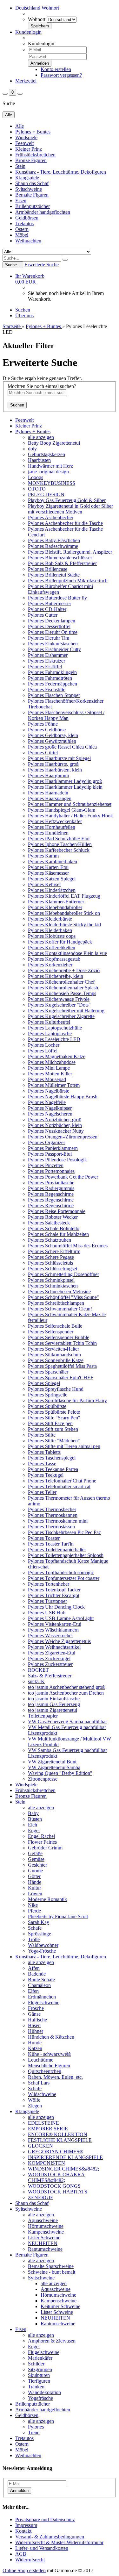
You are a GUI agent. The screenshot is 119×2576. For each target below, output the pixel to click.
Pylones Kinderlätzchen (52, 890)
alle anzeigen (41, 437)
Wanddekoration (44, 2392)
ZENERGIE (41, 2197)
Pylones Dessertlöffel (49, 626)
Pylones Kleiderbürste (50, 919)
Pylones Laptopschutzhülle (55, 1028)
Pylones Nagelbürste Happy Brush (63, 1097)
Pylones (36, 2427)
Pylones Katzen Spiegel (52, 879)
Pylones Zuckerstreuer (50, 1664)
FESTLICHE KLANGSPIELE (60, 2140)
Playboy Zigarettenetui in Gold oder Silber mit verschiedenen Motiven (70, 509)
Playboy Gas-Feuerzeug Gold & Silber (67, 500)
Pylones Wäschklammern (53, 1630)
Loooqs (36, 477)
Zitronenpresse (43, 1779)
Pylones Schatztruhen (50, 1240)
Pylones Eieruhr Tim (49, 638)
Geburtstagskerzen (46, 454)
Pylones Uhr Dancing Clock (56, 1607)
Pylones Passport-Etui (50, 1154)
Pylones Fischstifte (47, 689)
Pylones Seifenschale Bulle (55, 1326)
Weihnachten (28, 241)
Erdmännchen (42, 1997)
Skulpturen (39, 2375)
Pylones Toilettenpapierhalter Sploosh (66, 1555)
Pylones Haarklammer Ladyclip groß (65, 781)
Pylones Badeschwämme (53, 546)
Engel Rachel (41, 1836)
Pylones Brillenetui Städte (54, 575)
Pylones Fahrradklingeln (52, 672)
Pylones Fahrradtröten (50, 678)
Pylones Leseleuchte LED (54, 1039)
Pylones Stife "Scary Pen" (54, 1418)
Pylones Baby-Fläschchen (54, 540)
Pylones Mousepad (47, 1079)
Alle (20, 126)
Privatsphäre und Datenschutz (45, 2519)
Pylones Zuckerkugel (49, 1658)
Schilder (36, 2364)
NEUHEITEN (43, 2243)
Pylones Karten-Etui (48, 867)
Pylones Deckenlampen (52, 621)
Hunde (35, 2043)
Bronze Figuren (31, 160)
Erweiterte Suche (42, 265)
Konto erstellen (56, 69)
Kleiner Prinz (29, 149)
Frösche (36, 2008)
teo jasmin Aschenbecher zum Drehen (66, 1693)
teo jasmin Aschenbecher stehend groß (66, 1687)
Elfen (33, 1991)
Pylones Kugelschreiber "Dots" (59, 1005)
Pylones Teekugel (46, 1475)
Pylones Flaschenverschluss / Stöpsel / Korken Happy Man (66, 715)
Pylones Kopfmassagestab (54, 959)
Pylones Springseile (48, 1395)
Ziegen (35, 2106)
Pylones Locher (44, 1045)
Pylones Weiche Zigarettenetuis (59, 1641)
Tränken (36, 2387)
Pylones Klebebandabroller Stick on (64, 913)
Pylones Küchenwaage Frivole (59, 999)
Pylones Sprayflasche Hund (56, 1389)
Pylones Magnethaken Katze (57, 1056)
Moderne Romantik (47, 1899)
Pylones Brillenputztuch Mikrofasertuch (68, 581)
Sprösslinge (40, 1934)
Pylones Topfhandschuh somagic (61, 1572)
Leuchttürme (41, 2060)
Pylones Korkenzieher (50, 965)
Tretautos (24, 223)
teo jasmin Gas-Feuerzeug (54, 1704)
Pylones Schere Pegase (51, 1257)
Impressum (26, 2525)
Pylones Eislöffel (45, 667)
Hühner (36, 2031)
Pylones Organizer (46, 1142)
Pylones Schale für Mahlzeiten (58, 1234)
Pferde (34, 1911)
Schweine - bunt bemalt (52, 2272)
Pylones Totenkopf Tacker (54, 1590)
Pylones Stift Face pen (50, 1423)
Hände (35, 1882)
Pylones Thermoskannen (53, 1515)
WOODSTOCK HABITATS (58, 2192)
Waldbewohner (43, 1945)
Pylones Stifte (42, 1435)
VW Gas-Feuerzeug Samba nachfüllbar (67, 1722)
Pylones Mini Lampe (49, 1068)
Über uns (24, 316)
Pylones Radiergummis (51, 1188)
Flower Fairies (42, 1842)
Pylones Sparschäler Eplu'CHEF (61, 1378)
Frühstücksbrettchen (35, 155)
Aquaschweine (43, 2220)
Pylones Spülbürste (47, 1406)
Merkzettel (26, 81)
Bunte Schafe (41, 1980)
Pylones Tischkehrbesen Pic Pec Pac (64, 1532)
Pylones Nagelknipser (50, 1108)
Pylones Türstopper (47, 1601)
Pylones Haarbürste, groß (53, 764)
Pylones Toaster (44, 1538)
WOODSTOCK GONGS (54, 2186)
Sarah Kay (39, 1922)
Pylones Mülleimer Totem (54, 1085)
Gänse (34, 2014)
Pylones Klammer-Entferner (56, 902)
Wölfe (34, 2100)
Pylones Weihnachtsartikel (54, 1647)
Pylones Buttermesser (50, 603)
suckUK (36, 1681)
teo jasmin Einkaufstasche (54, 1699)
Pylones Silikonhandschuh (54, 1355)
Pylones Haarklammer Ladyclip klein (65, 787)
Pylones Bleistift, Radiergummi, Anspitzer (70, 552)
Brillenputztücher (33, 206)
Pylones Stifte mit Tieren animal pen (64, 1446)
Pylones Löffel (43, 1051)
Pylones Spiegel (44, 1383)
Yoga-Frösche (42, 1951)
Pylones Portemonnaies (51, 1171)
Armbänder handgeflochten (43, 212)
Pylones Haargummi (48, 775)
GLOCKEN (40, 2146)
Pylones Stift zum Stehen (53, 1429)
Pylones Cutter (43, 615)
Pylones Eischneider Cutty (54, 649)
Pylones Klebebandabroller (55, 907)
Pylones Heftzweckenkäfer (55, 821)
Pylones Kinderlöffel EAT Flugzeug (64, 896)
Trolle (34, 1939)
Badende (37, 1974)
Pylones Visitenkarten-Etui (55, 1624)
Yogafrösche (40, 2398)
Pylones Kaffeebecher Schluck (59, 850)
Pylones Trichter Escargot (54, 1595)
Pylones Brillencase (48, 569)
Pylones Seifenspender (51, 1332)
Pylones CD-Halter (47, 609)
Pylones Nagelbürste (49, 1091)
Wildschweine (42, 2094)
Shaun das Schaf (32, 183)
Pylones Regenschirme (51, 1194)
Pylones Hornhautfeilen (52, 827)
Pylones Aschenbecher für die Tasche (65, 523)
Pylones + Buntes (33, 132)
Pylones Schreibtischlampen (56, 1303)
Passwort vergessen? (61, 75)
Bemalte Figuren (32, 195)
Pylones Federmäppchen (53, 684)
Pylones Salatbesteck (49, 1223)
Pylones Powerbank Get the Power (63, 1177)
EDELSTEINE (43, 2123)
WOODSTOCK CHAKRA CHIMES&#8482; (56, 2177)
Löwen (35, 1894)
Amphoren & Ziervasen (52, 2341)
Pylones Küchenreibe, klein (56, 976)
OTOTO (37, 489)
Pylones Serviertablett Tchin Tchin (62, 1343)
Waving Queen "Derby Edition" (60, 1773)
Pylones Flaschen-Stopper (54, 695)
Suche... (13, 265)
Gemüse (36, 1859)
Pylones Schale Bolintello (54, 1228)
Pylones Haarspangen (50, 798)
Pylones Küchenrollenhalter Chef (61, 982)
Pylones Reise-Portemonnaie (57, 1211)
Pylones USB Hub (47, 1613)
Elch (33, 1825)
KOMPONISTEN (46, 2163)
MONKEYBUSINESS (52, 483)
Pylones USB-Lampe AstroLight (61, 1618)
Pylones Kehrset (44, 884)
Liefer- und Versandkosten (42, 2548)
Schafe (35, 1928)
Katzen (35, 2048)
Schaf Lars (39, 2083)
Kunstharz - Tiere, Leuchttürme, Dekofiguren (61, 172)
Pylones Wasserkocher (50, 1636)
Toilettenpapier (43, 1716)
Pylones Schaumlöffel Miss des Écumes (68, 1246)
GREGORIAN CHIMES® (56, 2152)
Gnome (35, 1871)
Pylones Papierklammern (53, 1148)
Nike (33, 1905)
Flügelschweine (44, 2002)
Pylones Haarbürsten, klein (55, 770)
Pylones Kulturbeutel (49, 1022)
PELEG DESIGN (46, 495)
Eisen (21, 201)
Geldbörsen (27, 218)
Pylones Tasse (42, 1464)
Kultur (34, 1888)
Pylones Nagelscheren (50, 1114)
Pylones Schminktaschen (53, 1286)
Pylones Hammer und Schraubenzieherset (70, 804)
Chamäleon (39, 1985)
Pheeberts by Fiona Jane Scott (58, 1916)
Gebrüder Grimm (45, 1848)
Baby (33, 1813)
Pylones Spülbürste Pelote (54, 1412)
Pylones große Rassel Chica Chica (62, 747)
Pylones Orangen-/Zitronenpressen (63, 1137)
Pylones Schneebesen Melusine (59, 1292)
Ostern (22, 229)
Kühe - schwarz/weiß (49, 2054)
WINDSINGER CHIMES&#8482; (63, 2169)
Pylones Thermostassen (51, 1527)
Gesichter (37, 1865)
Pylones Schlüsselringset (53, 1269)
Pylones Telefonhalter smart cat (59, 1486)
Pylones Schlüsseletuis (50, 1263)
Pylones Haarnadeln (48, 793)
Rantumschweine (45, 2249)
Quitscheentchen (45, 2071)
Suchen (23, 310)
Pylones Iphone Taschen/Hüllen (60, 844)
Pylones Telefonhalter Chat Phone (62, 1481)
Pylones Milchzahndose (52, 1062)
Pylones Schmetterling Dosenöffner (63, 1274)
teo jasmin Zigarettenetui (53, 1710)
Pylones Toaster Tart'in (51, 1544)
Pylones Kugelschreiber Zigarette (61, 1016)
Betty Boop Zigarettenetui (54, 443)
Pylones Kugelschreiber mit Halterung (66, 1011)
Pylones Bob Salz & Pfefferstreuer (62, 563)
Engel (34, 1830)
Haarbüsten (39, 460)
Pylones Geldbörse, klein (53, 735)
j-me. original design (48, 472)
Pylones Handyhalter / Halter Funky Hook (70, 816)
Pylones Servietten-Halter (53, 1349)
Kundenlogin (28, 32)
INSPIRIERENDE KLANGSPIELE (65, 2157)
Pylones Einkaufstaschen (53, 644)
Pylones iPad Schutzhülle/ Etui (59, 839)
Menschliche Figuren (49, 2066)
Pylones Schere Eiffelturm (54, 1251)
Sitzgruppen (40, 2369)
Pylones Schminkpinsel (51, 1280)
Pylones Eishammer (48, 655)
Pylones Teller (42, 1492)
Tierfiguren (39, 2381)
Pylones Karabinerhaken (53, 861)
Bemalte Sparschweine (51, 2266)
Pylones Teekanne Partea (53, 1469)
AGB (21, 2554)
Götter (34, 1876)
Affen (34, 1968)
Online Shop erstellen (24, 2570)
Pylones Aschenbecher (51, 517)
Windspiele (26, 137)
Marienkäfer (40, 2358)
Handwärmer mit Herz (50, 466)
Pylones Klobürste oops (52, 936)
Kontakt (23, 2531)
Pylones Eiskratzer (46, 661)
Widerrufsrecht (30, 2560)
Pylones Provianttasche (51, 1183)
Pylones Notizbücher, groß (55, 1119)
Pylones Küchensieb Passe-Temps (62, 993)
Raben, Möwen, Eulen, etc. (55, 2077)
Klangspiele (27, 178)
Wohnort (37, 19)
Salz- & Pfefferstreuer (50, 1676)
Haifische (37, 2020)
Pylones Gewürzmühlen (52, 741)
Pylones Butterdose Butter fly (57, 598)
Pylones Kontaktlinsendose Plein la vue (67, 953)
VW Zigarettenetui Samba (54, 1767)
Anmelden (19, 2490)
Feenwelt (24, 143)
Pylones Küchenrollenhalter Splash (63, 988)
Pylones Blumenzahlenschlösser (60, 558)
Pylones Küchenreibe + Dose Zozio (64, 970)
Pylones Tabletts (44, 1452)
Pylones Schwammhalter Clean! (60, 1309)
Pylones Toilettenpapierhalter (57, 1550)
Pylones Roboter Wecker (53, 1217)
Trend (34, 2432)
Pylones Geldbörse (47, 730)
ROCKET (38, 1670)
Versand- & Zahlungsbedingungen (50, 2537)
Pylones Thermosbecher (52, 1509)
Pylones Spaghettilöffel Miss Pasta (62, 1366)
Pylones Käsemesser (48, 873)
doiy (32, 449)
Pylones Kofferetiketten (52, 947)
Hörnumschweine (46, 2226)
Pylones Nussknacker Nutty (56, 1131)
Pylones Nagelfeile (47, 1102)
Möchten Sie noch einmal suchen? (42, 386)
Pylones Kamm (43, 856)
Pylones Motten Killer (50, 1074)
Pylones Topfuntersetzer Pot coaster (64, 1578)
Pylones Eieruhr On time (53, 632)
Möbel (22, 235)
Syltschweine (29, 189)
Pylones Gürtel (43, 753)
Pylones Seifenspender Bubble (59, 1337)
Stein (20, 166)
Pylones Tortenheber (49, 1584)
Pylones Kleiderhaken (50, 930)
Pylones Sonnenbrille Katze (56, 1360)
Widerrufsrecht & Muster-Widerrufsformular (59, 2542)
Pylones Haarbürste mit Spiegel (59, 758)
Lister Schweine (44, 2238)
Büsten (35, 1819)
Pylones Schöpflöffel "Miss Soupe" (63, 1297)
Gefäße (35, 1853)
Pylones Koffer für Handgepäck (60, 942)
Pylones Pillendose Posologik (57, 1160)
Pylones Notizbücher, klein (55, 1125)
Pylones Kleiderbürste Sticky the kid (64, 925)
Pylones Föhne (43, 724)
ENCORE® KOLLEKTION (58, 2134)
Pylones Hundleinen (48, 833)
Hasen (34, 2025)
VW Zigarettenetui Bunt (52, 1762)
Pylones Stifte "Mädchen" (54, 1441)
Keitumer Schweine (60, 2306)
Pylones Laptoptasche (50, 1033)
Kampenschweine (46, 2232)
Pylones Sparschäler (48, 1372)
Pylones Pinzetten (46, 1165)
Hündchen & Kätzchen (51, 2037)
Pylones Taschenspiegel (52, 1458)
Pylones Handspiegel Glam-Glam (62, 810)
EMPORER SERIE (48, 2129)
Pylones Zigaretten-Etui (52, 1653)
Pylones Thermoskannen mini (58, 1521)
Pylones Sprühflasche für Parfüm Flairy (67, 1400)
